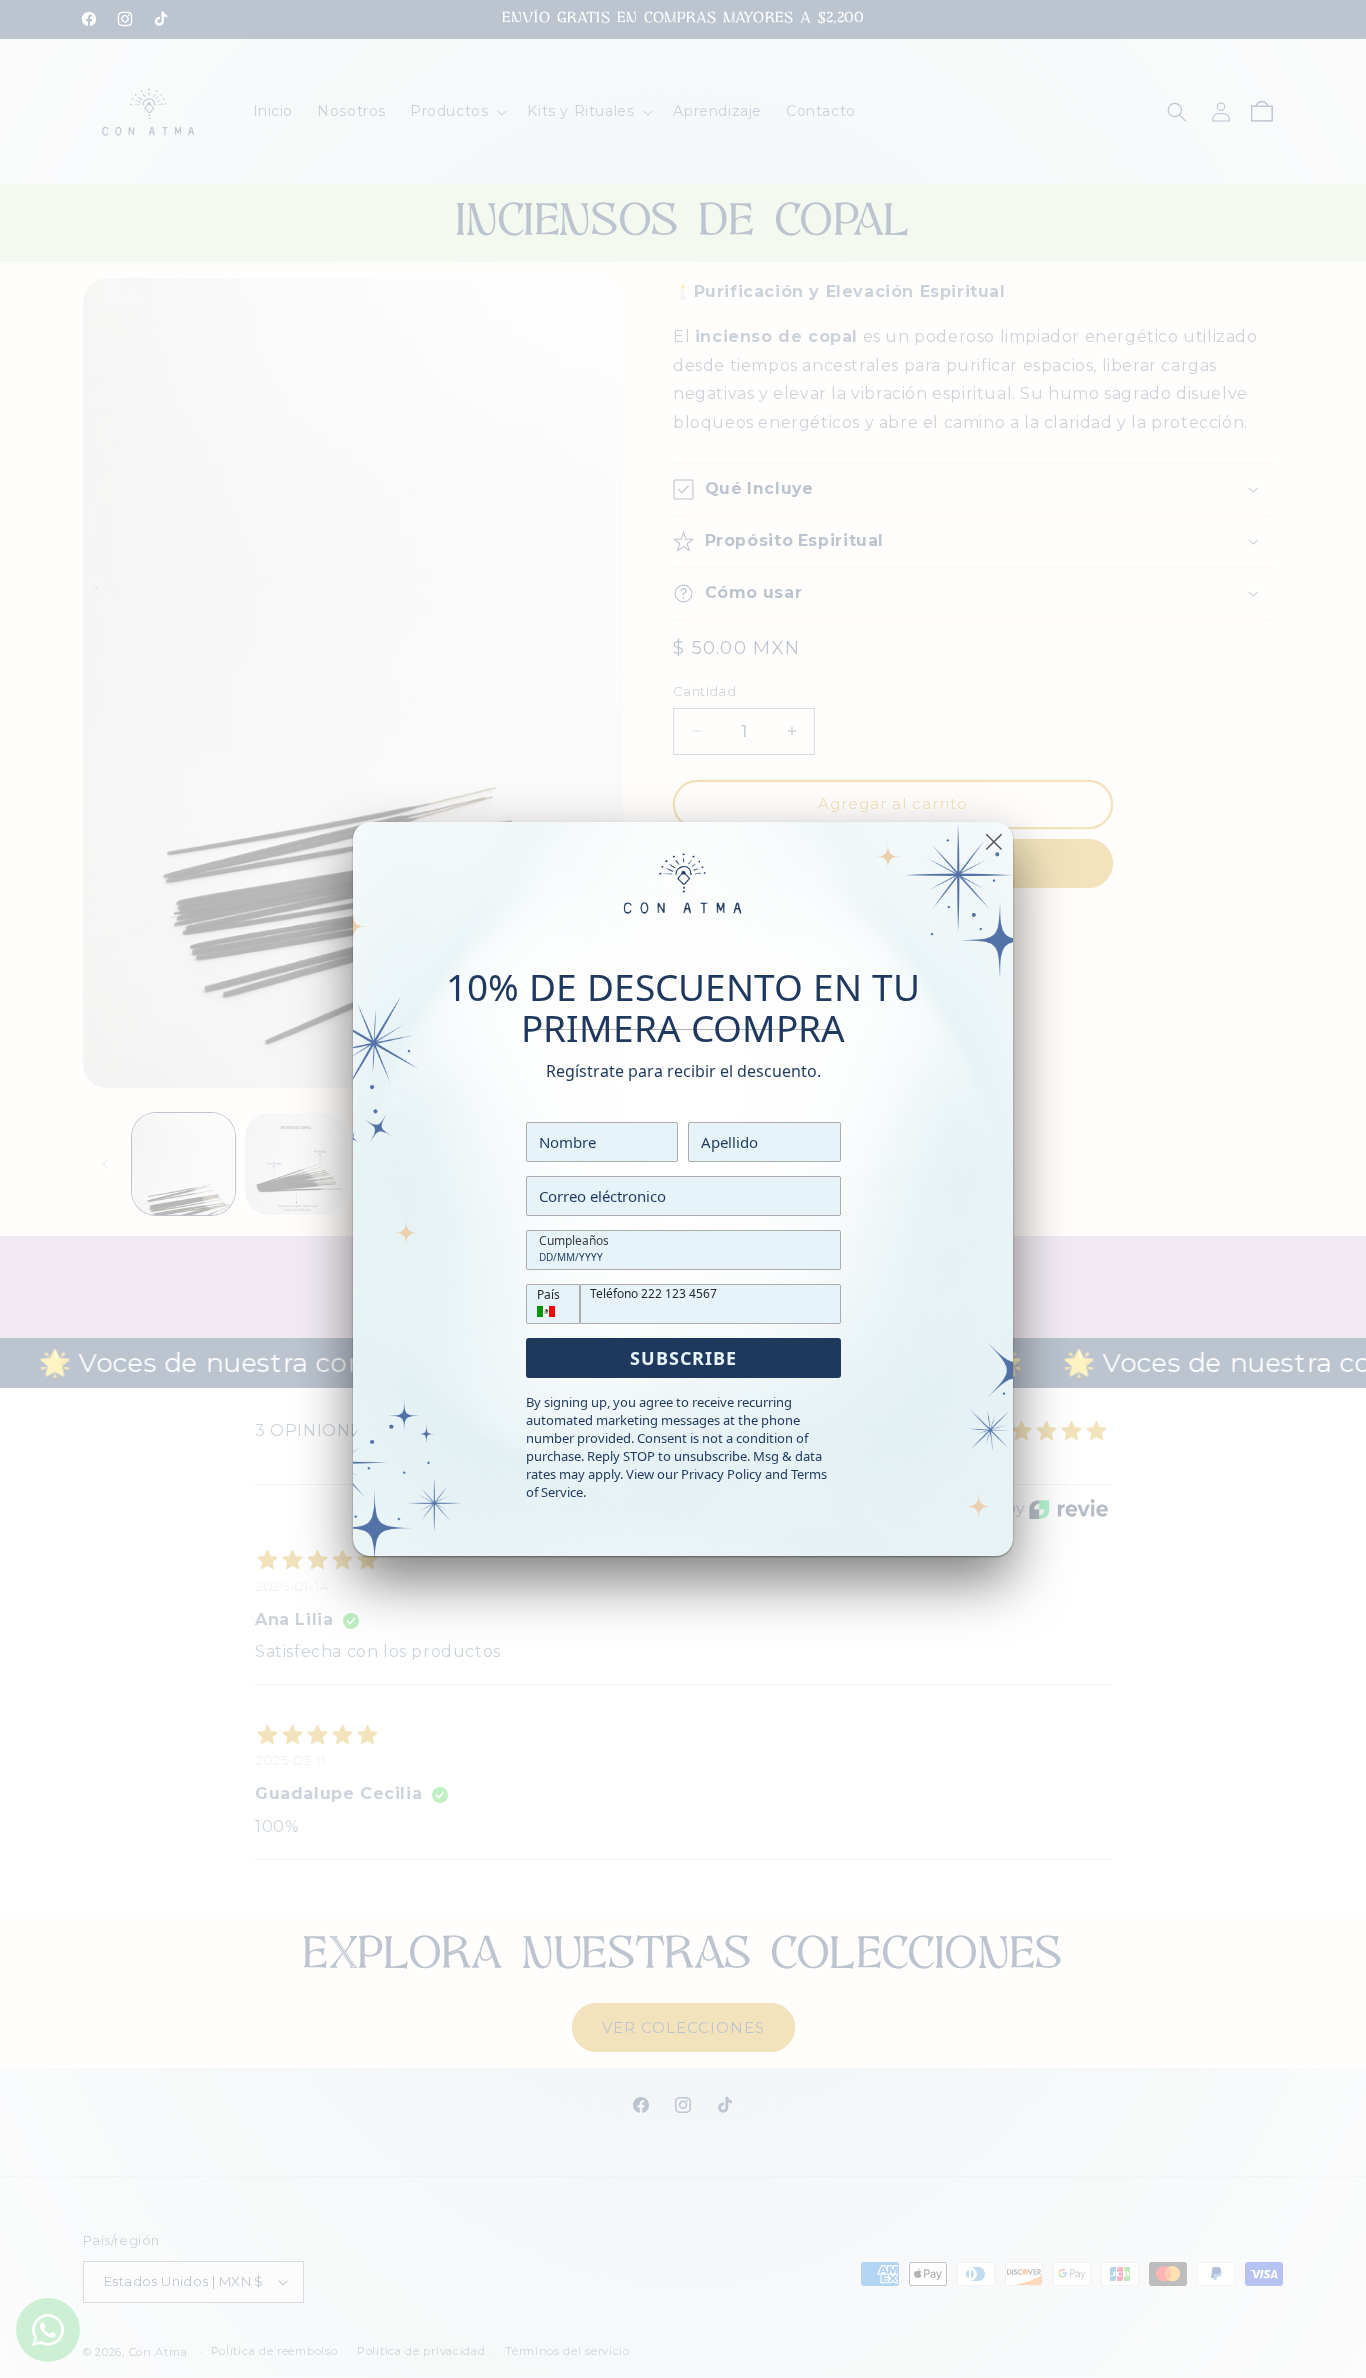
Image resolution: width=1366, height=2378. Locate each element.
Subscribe (683, 1358)
